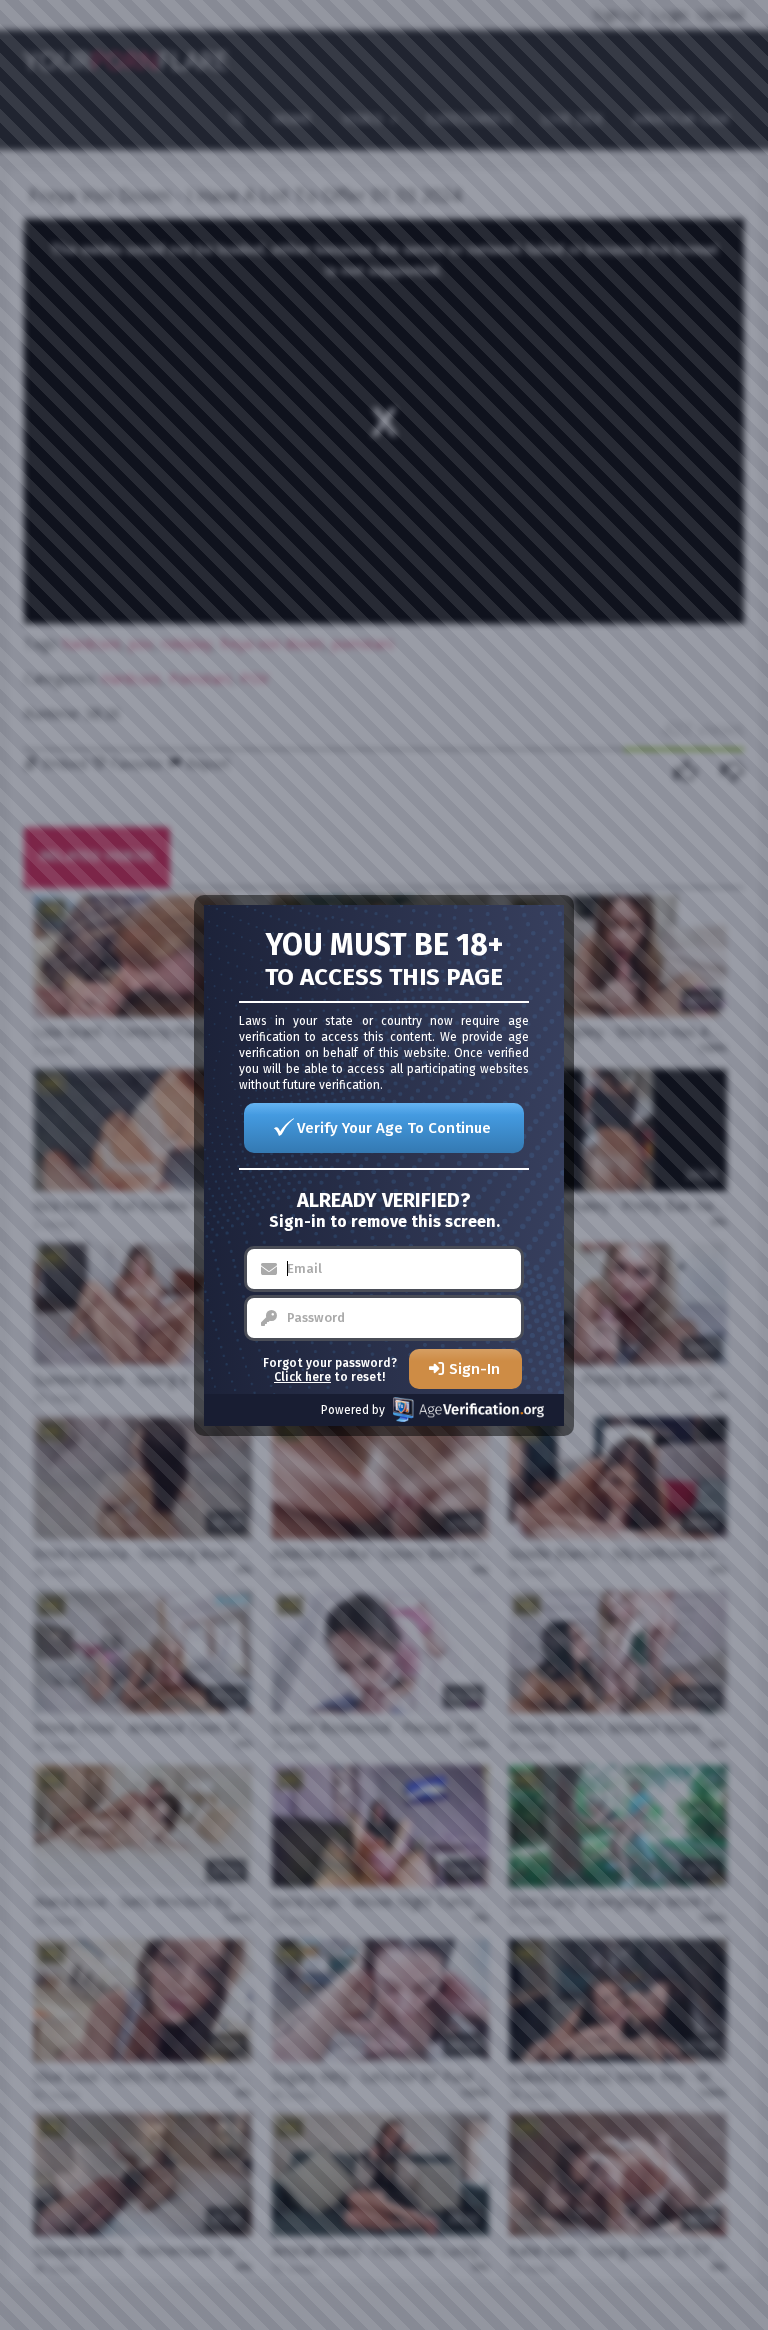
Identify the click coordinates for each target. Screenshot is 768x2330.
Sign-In (474, 1369)
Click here (302, 1377)
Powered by (353, 1410)
